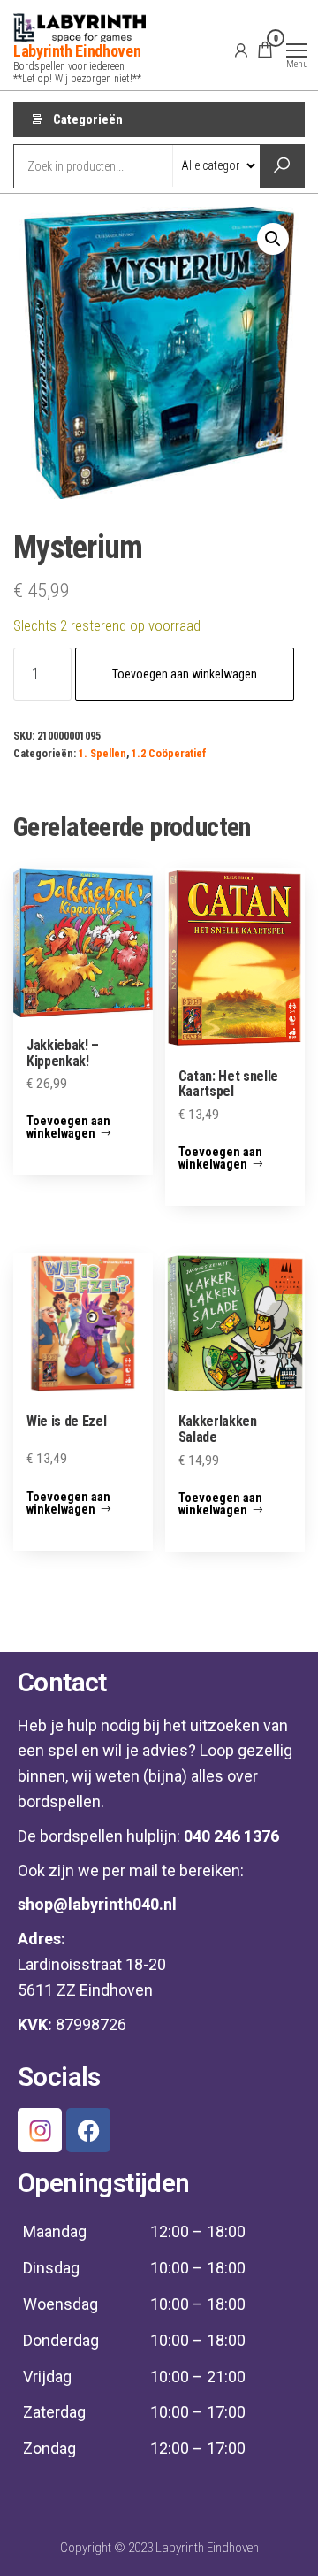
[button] (273, 239)
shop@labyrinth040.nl (97, 1904)
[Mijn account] (241, 50)
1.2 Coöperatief (169, 753)
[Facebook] (88, 2130)
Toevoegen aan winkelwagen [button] (68, 1127)
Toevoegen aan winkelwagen (185, 674)
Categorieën (88, 119)
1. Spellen (102, 753)
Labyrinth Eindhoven (77, 51)
